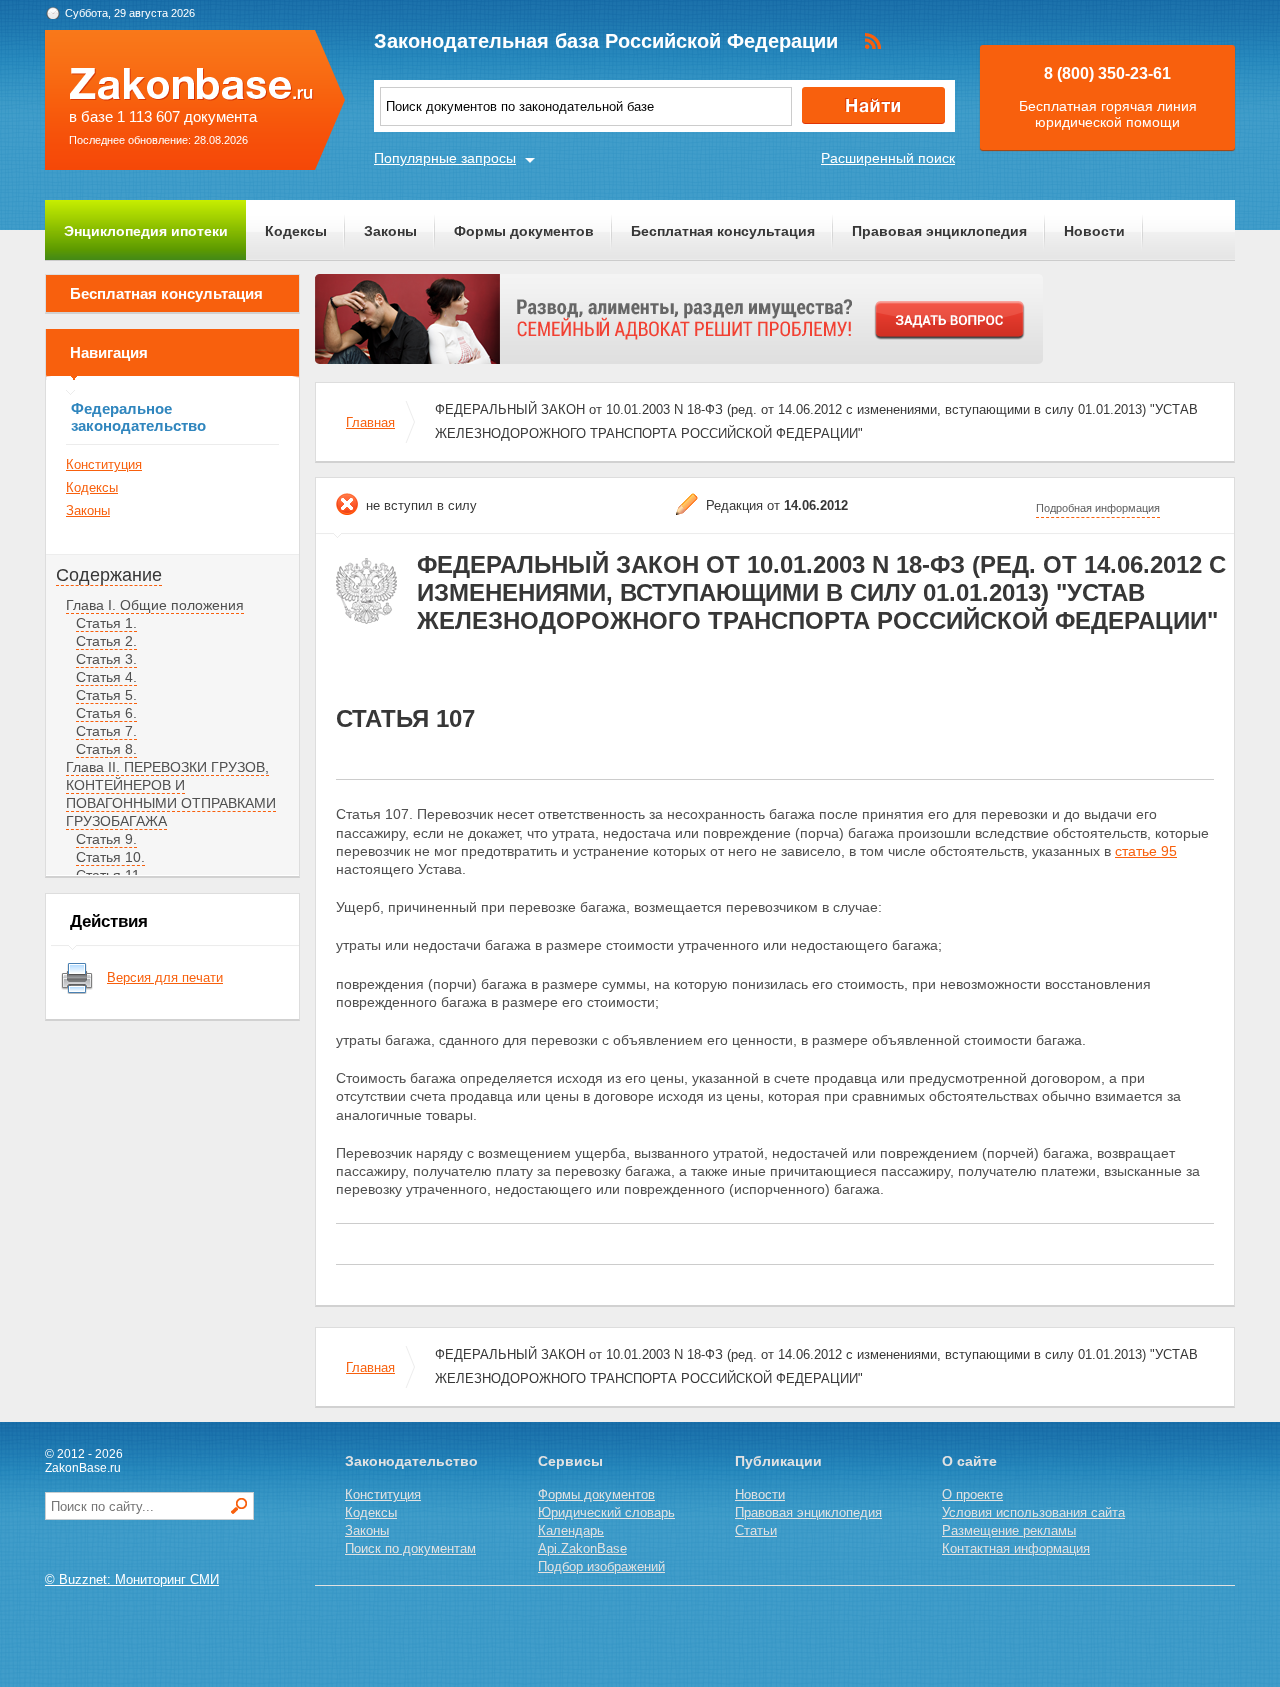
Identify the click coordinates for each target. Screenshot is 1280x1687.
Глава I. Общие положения (155, 605)
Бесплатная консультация (723, 231)
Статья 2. (106, 641)
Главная (370, 422)
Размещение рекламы (1009, 1530)
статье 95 (1146, 851)
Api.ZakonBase (582, 1548)
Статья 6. (106, 713)
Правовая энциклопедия (939, 231)
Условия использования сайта (1033, 1512)
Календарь (571, 1530)
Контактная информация (1016, 1548)
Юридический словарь (606, 1512)
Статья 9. (106, 839)
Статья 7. (106, 731)
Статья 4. (106, 677)
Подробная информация (1098, 508)
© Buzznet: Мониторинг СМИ (132, 1579)
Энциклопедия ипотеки (146, 231)
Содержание (109, 575)
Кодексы (296, 231)
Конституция (104, 464)
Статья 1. (106, 623)
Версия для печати (165, 977)
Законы (390, 231)
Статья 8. (106, 749)
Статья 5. (106, 695)
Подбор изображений (601, 1566)
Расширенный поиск (888, 158)
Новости (1094, 231)
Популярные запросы (445, 158)
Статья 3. (106, 659)
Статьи (756, 1530)
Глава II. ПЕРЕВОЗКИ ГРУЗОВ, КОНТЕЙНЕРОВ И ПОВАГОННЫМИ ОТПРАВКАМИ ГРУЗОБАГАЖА (171, 794)
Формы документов (524, 231)
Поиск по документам (410, 1548)
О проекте (972, 1494)
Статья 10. (110, 857)
